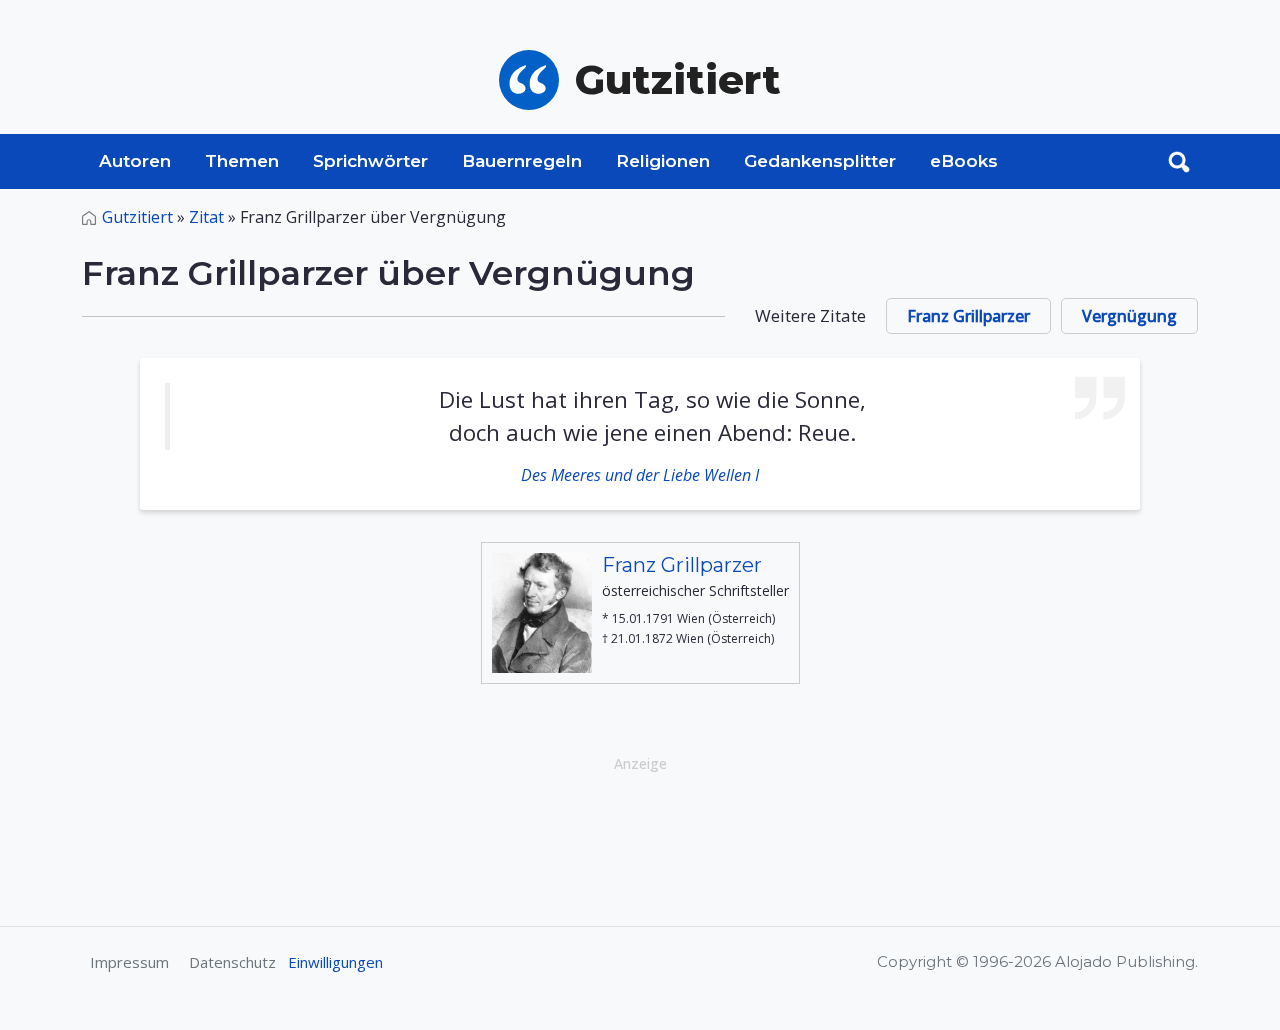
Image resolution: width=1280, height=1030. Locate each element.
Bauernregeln (522, 161)
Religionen (663, 161)
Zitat (206, 217)
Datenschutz (232, 962)
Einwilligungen (335, 962)
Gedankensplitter (820, 161)
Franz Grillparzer (968, 316)
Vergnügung (1129, 316)
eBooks (964, 161)
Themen (242, 161)
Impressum (129, 962)
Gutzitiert (137, 217)
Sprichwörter (370, 161)
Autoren (135, 161)
